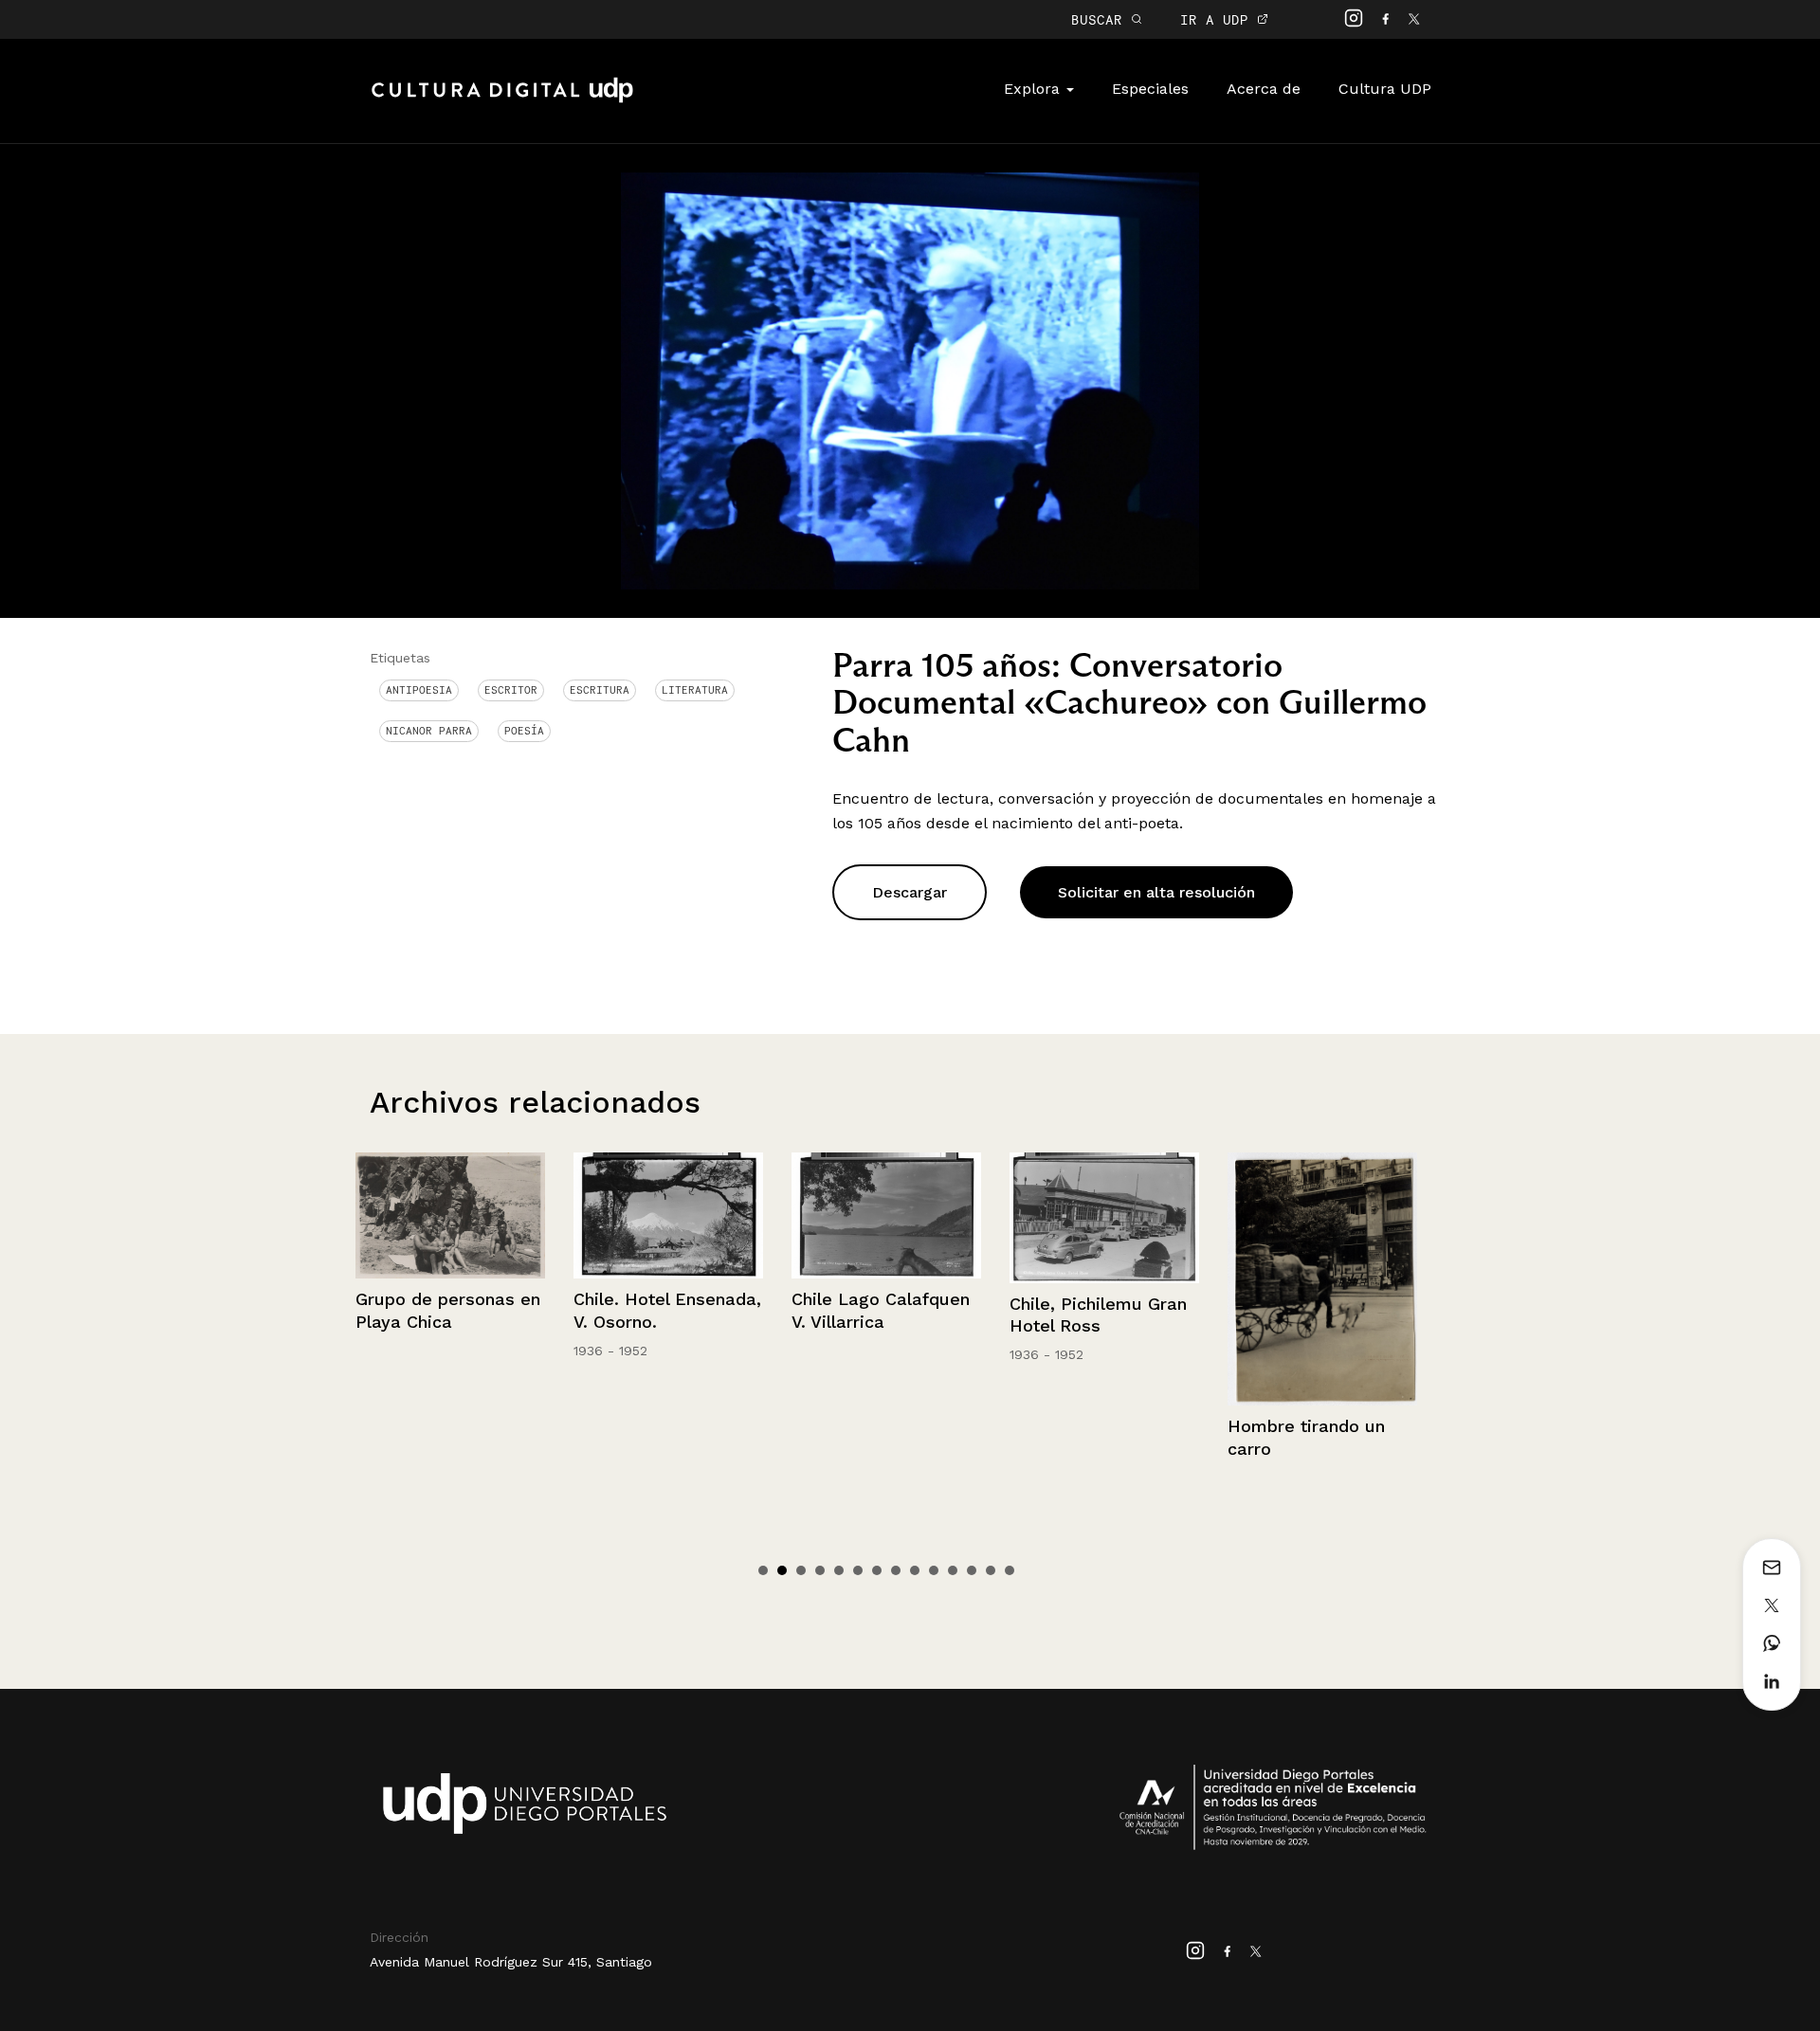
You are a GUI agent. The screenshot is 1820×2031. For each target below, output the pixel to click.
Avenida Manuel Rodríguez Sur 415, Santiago (511, 1962)
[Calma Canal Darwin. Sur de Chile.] (1322, 1219)
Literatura (695, 690)
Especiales (1150, 89)
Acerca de (1264, 89)
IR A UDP (1219, 19)
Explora (1034, 89)
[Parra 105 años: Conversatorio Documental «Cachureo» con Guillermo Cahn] (910, 380)
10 (934, 1570)
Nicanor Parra (429, 731)
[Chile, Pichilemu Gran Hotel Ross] (886, 1218)
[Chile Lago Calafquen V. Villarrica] (668, 1215)
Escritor (511, 690)
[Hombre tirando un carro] (1104, 1279)
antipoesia (419, 690)
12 (972, 1570)
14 (1010, 1570)
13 (991, 1570)
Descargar (910, 892)
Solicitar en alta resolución (1156, 892)
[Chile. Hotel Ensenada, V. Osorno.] (450, 1215)
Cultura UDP (1385, 89)
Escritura (600, 690)
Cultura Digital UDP (502, 100)
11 (953, 1570)
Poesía (524, 731)
